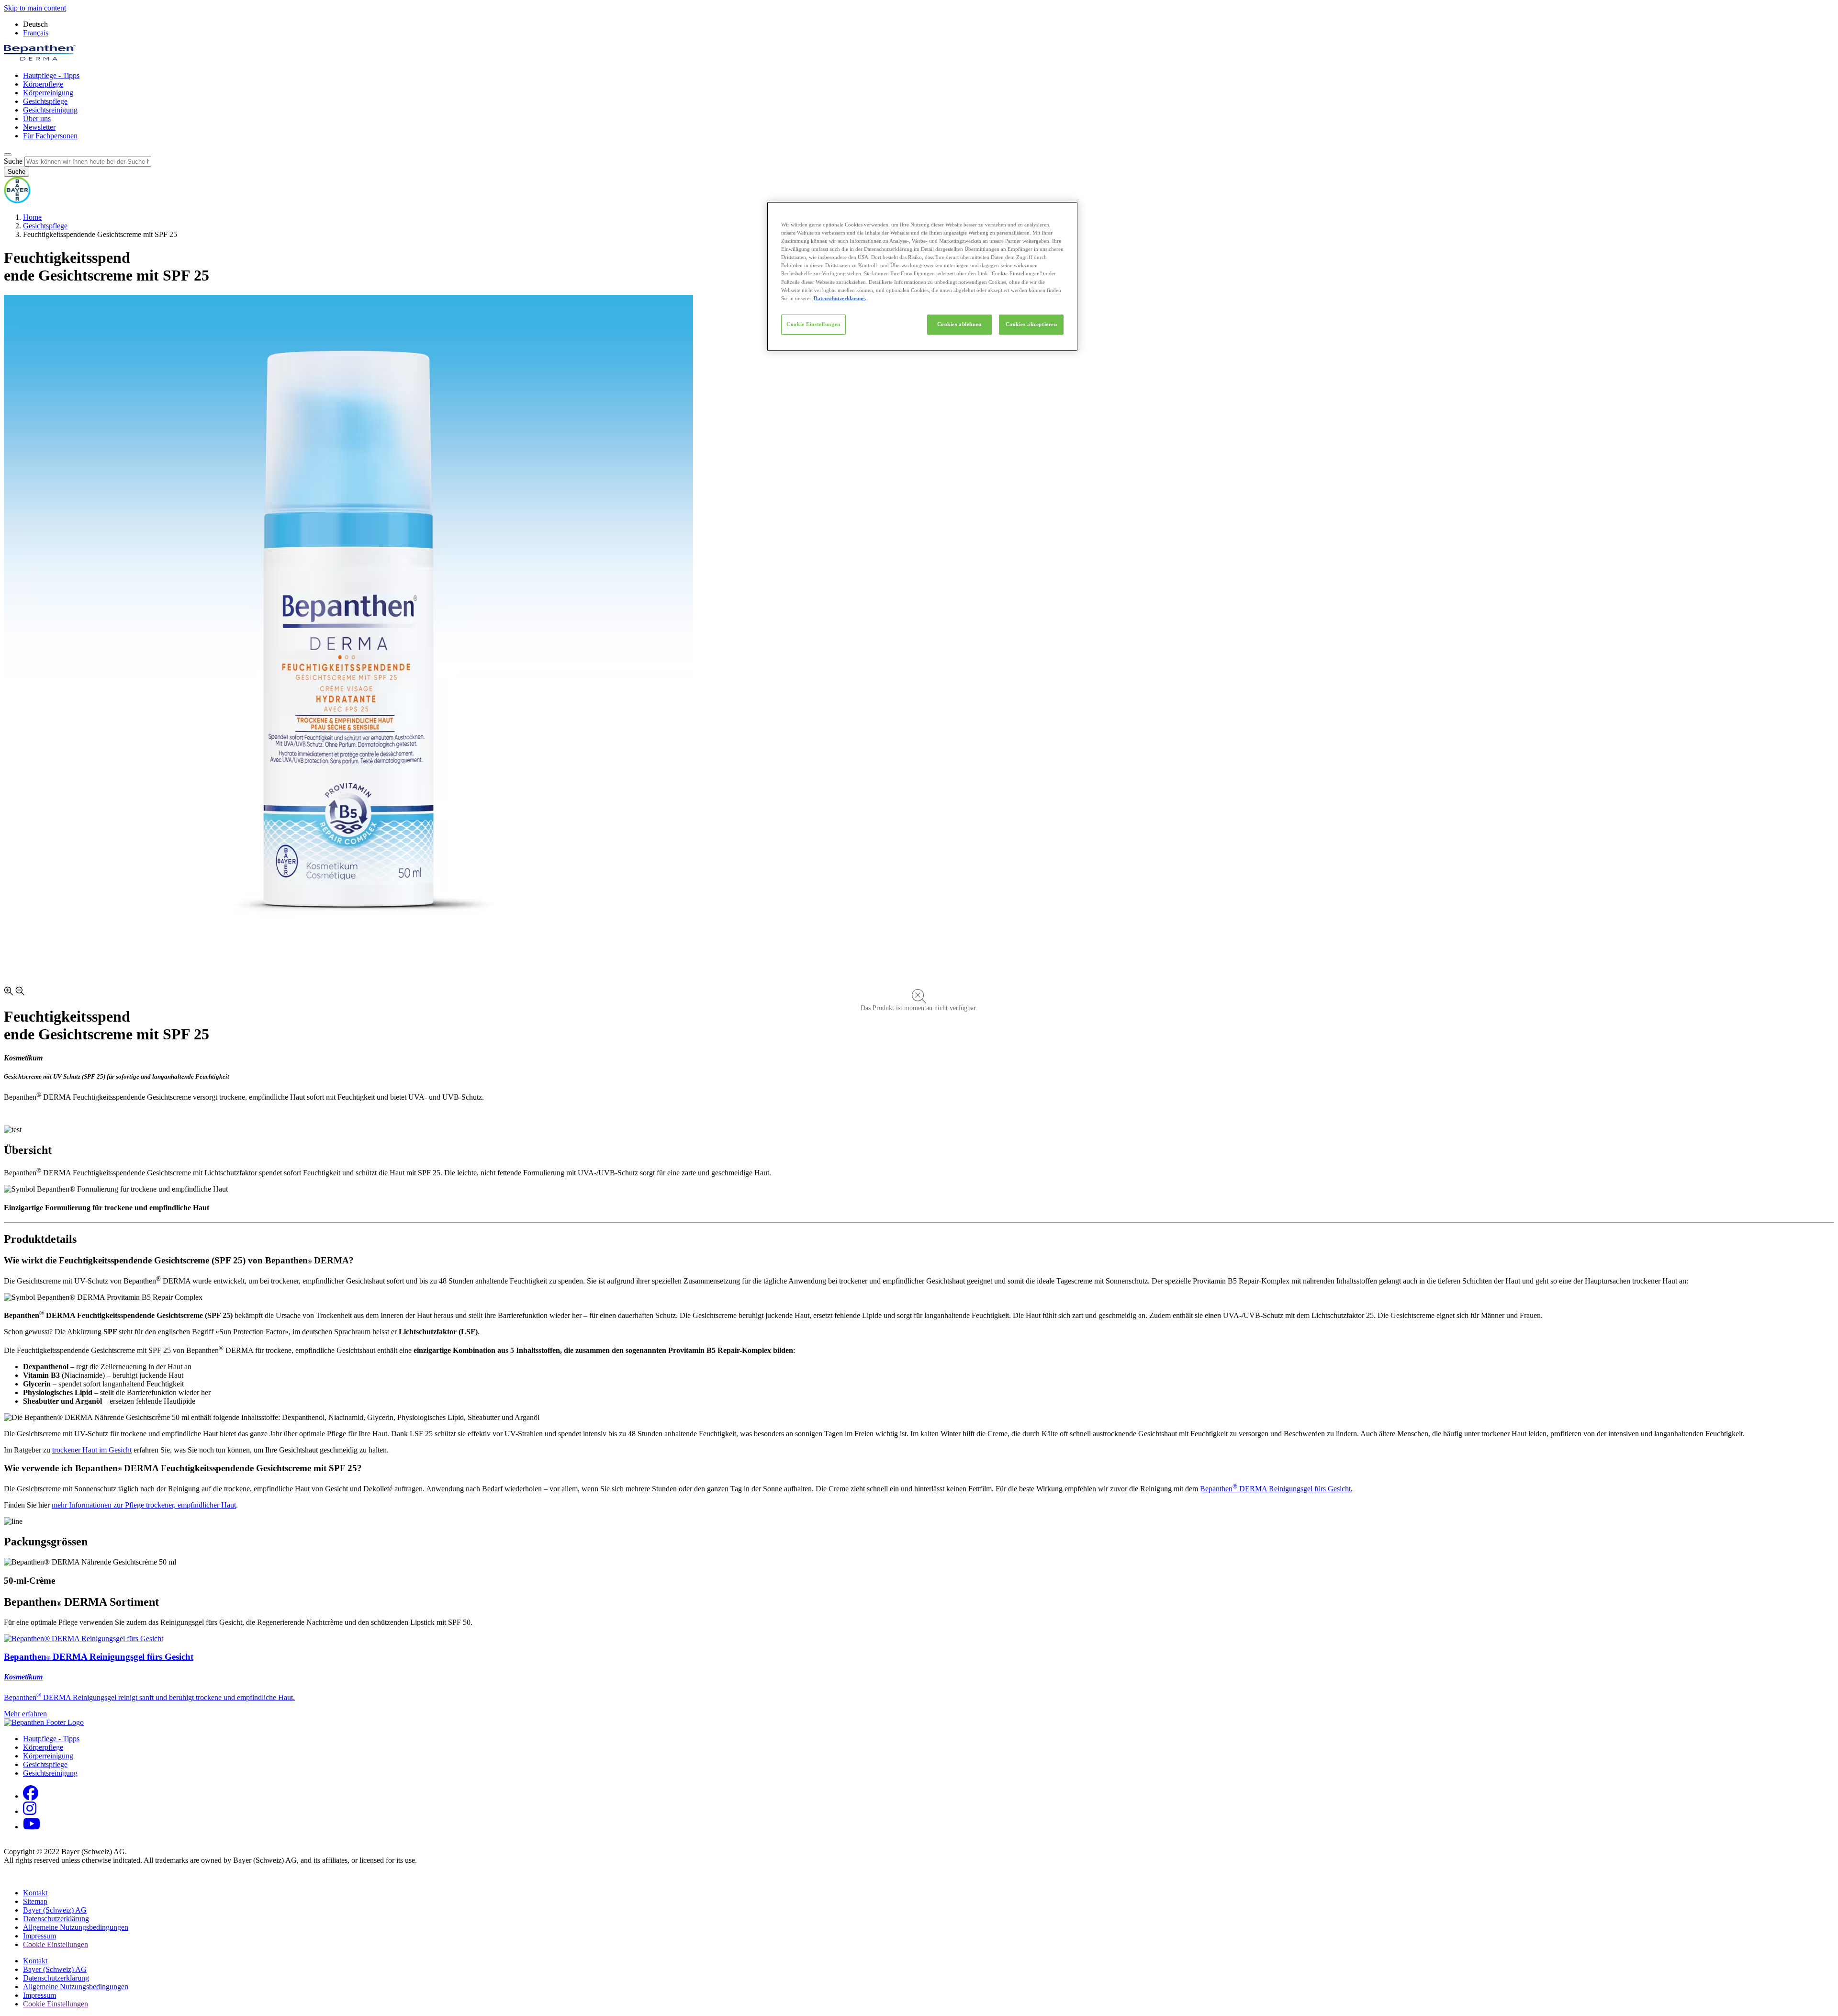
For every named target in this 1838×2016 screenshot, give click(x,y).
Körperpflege (43, 84)
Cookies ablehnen (959, 324)
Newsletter (39, 127)
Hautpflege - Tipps (51, 75)
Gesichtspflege (45, 101)
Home (32, 217)
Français (36, 33)
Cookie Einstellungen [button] (56, 1944)
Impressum (39, 1936)
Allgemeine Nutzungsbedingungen (76, 1927)
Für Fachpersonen (50, 136)
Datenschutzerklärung (56, 1919)
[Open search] (8, 155)
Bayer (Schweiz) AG (55, 1910)
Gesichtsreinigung (50, 110)
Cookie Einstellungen (813, 324)
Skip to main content (35, 8)
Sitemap (35, 1901)
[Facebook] (31, 1796)
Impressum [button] (39, 1995)
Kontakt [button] (35, 1893)
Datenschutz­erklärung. (840, 298)
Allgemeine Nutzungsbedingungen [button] (76, 1987)
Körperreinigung (48, 93)
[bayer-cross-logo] (17, 201)
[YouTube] (32, 1827)
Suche (13, 161)
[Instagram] (30, 1811)
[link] (919, 1677)
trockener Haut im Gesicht (92, 1450)
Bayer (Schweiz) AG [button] (55, 1969)
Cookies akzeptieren (1031, 324)
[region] (922, 276)
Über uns (37, 118)
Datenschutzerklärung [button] (56, 1978)
